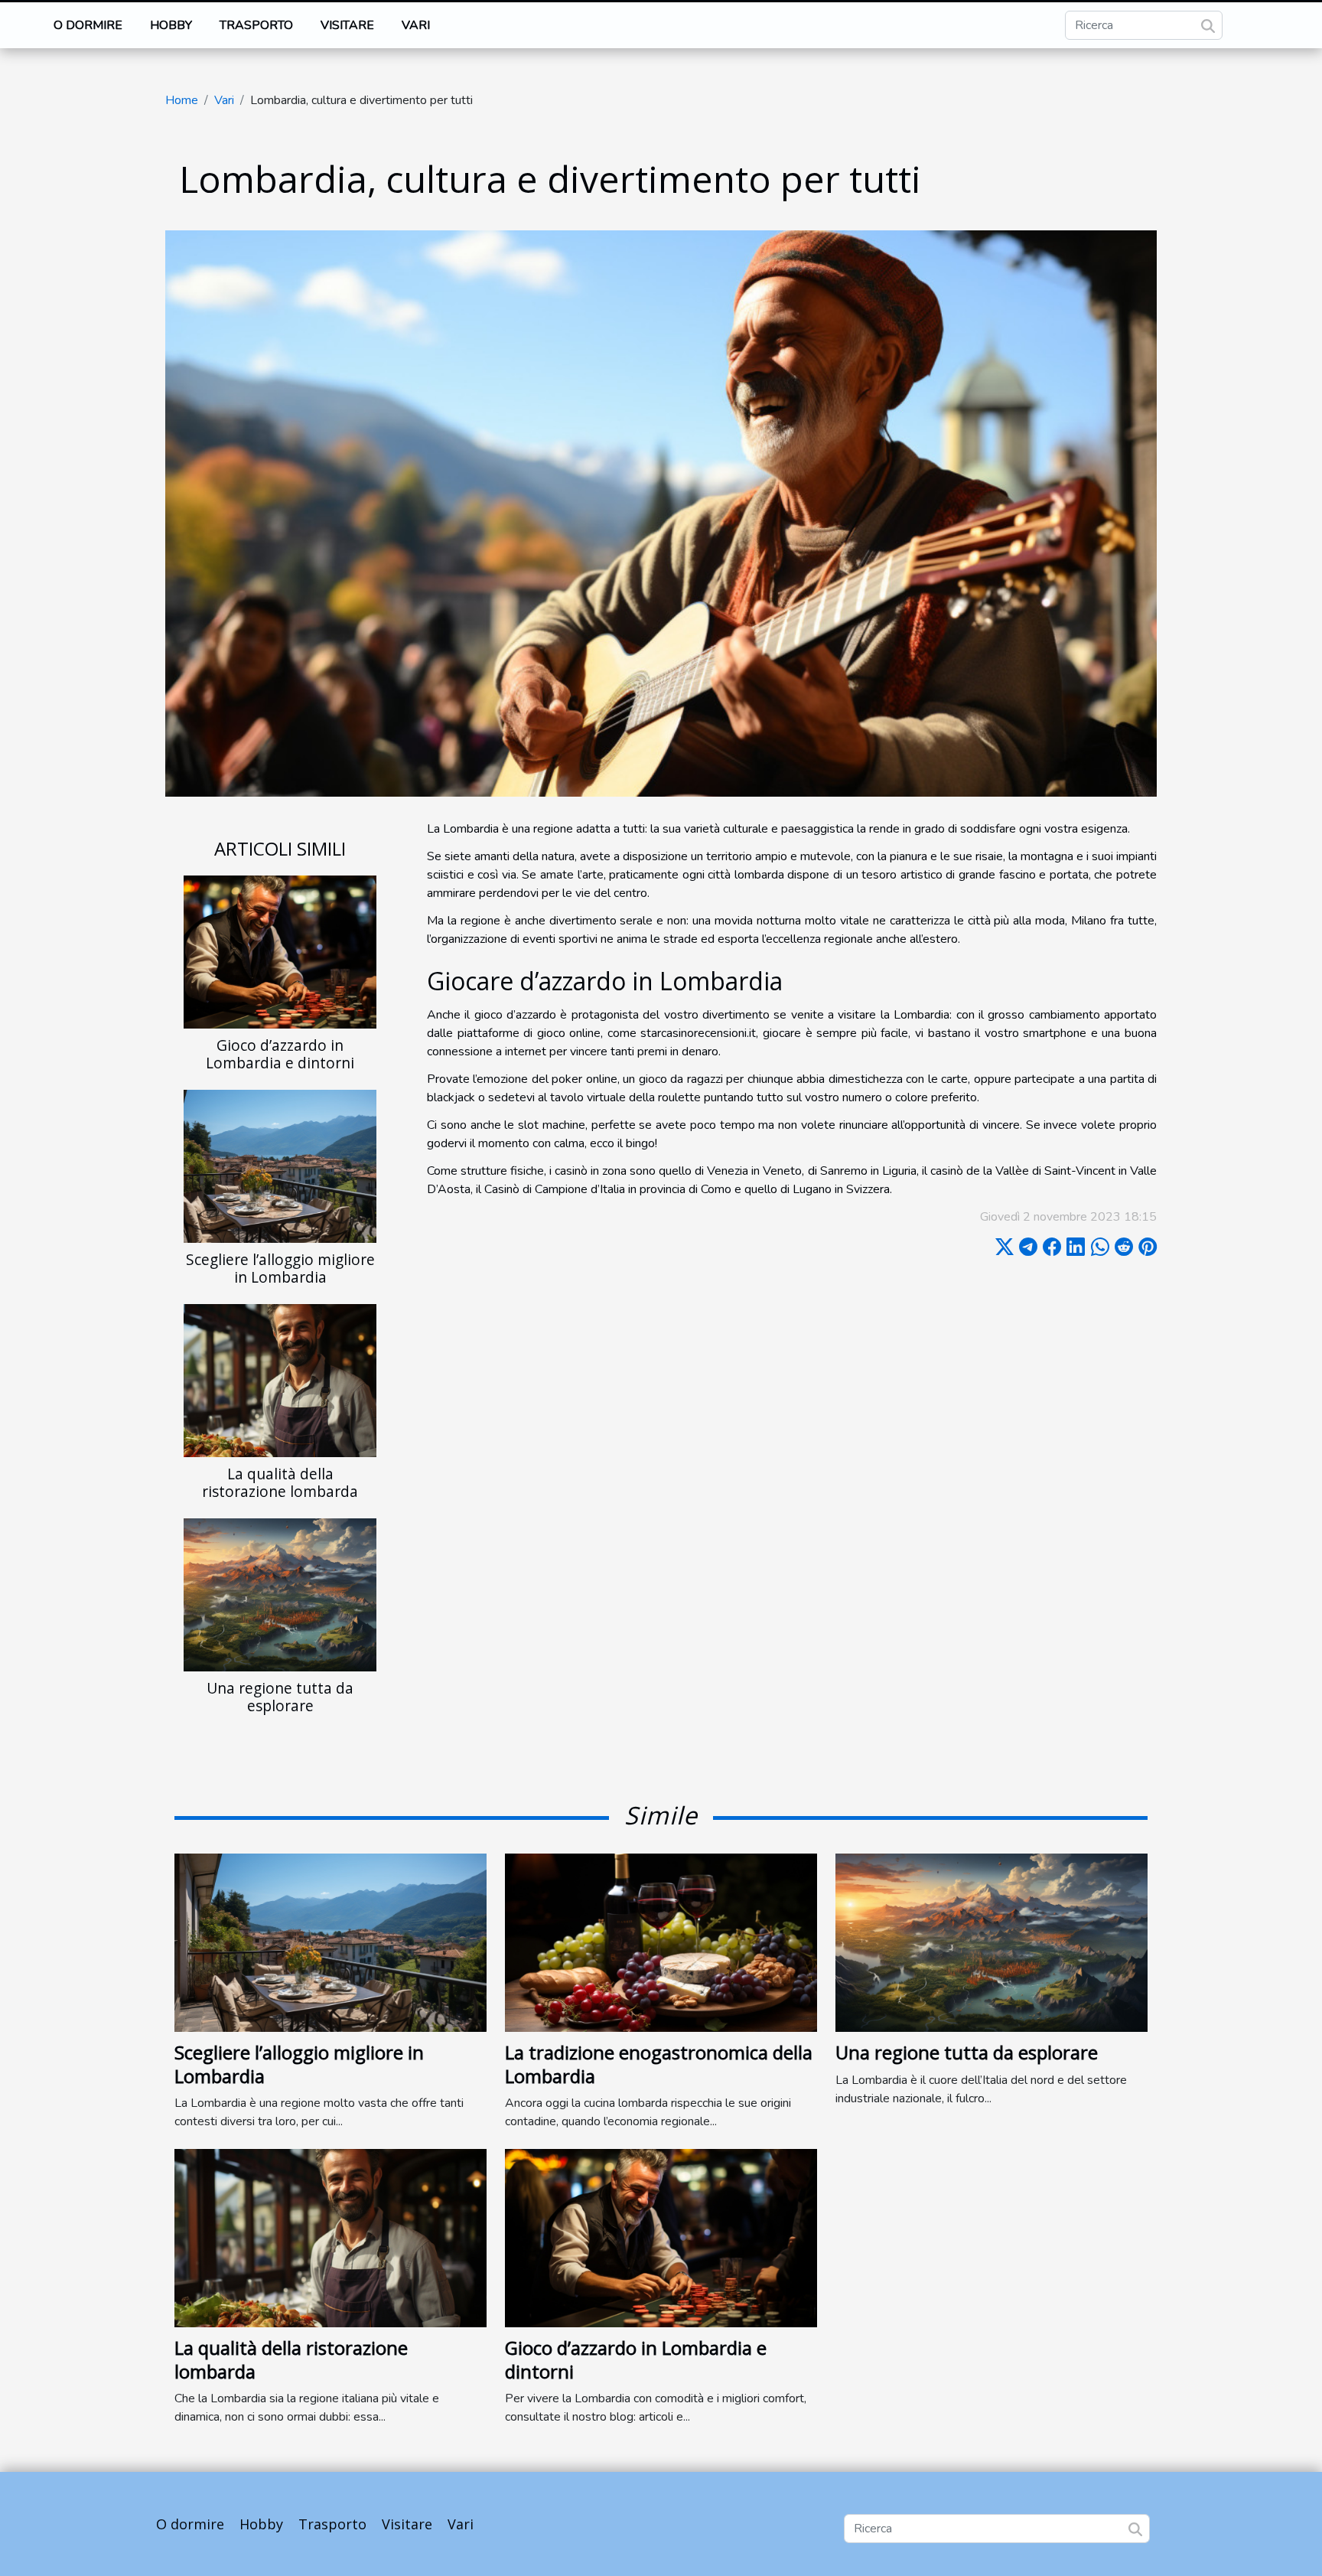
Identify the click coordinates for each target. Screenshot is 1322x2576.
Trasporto (256, 25)
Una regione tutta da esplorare (280, 1697)
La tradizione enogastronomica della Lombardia (659, 2064)
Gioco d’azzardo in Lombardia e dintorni (280, 1054)
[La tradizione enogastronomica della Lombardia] (661, 1942)
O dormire (88, 25)
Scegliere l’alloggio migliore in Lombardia (280, 1268)
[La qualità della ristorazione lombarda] (280, 1380)
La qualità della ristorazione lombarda (280, 1482)
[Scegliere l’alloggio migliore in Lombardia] (280, 1166)
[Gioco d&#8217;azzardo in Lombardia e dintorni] (280, 951)
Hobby (171, 25)
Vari (416, 25)
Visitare (347, 25)
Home (182, 100)
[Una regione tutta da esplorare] (280, 1594)
